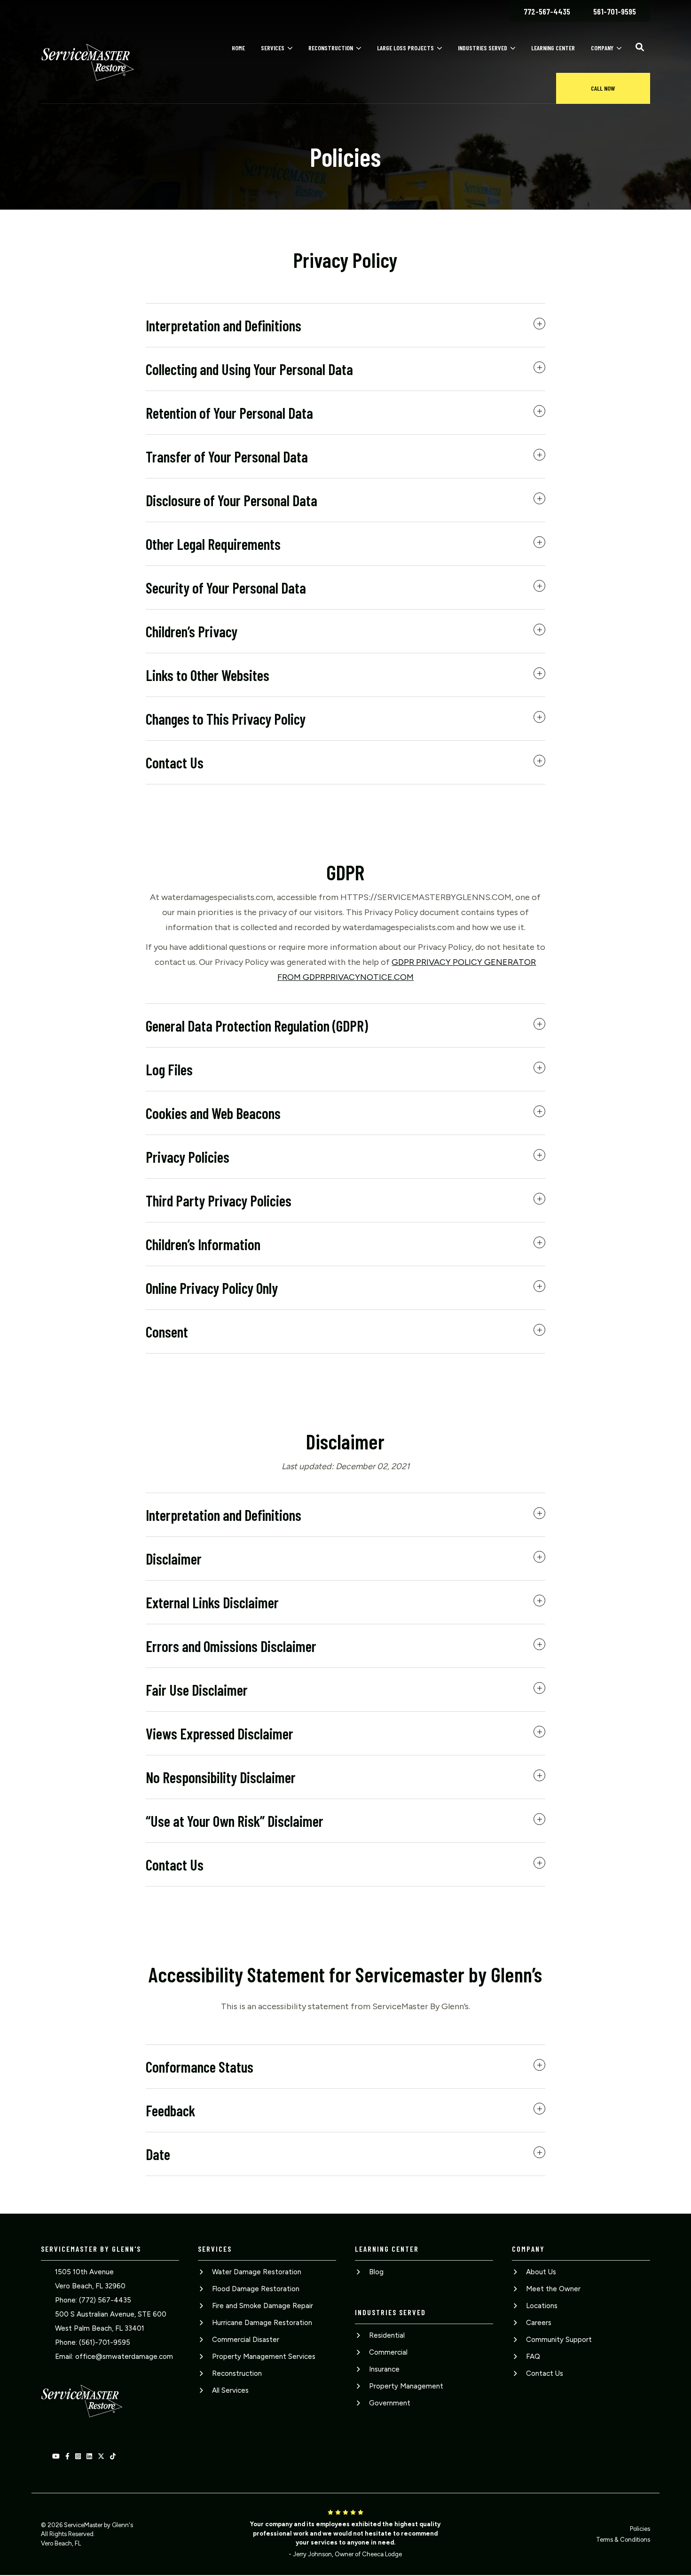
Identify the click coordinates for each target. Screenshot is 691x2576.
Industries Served (483, 48)
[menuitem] (547, 11)
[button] (640, 47)
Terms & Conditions (623, 2540)
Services (273, 48)
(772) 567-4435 (105, 2300)
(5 (82, 2342)
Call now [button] (603, 88)
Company (602, 48)
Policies (640, 2529)
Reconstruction (331, 48)
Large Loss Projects (405, 48)
